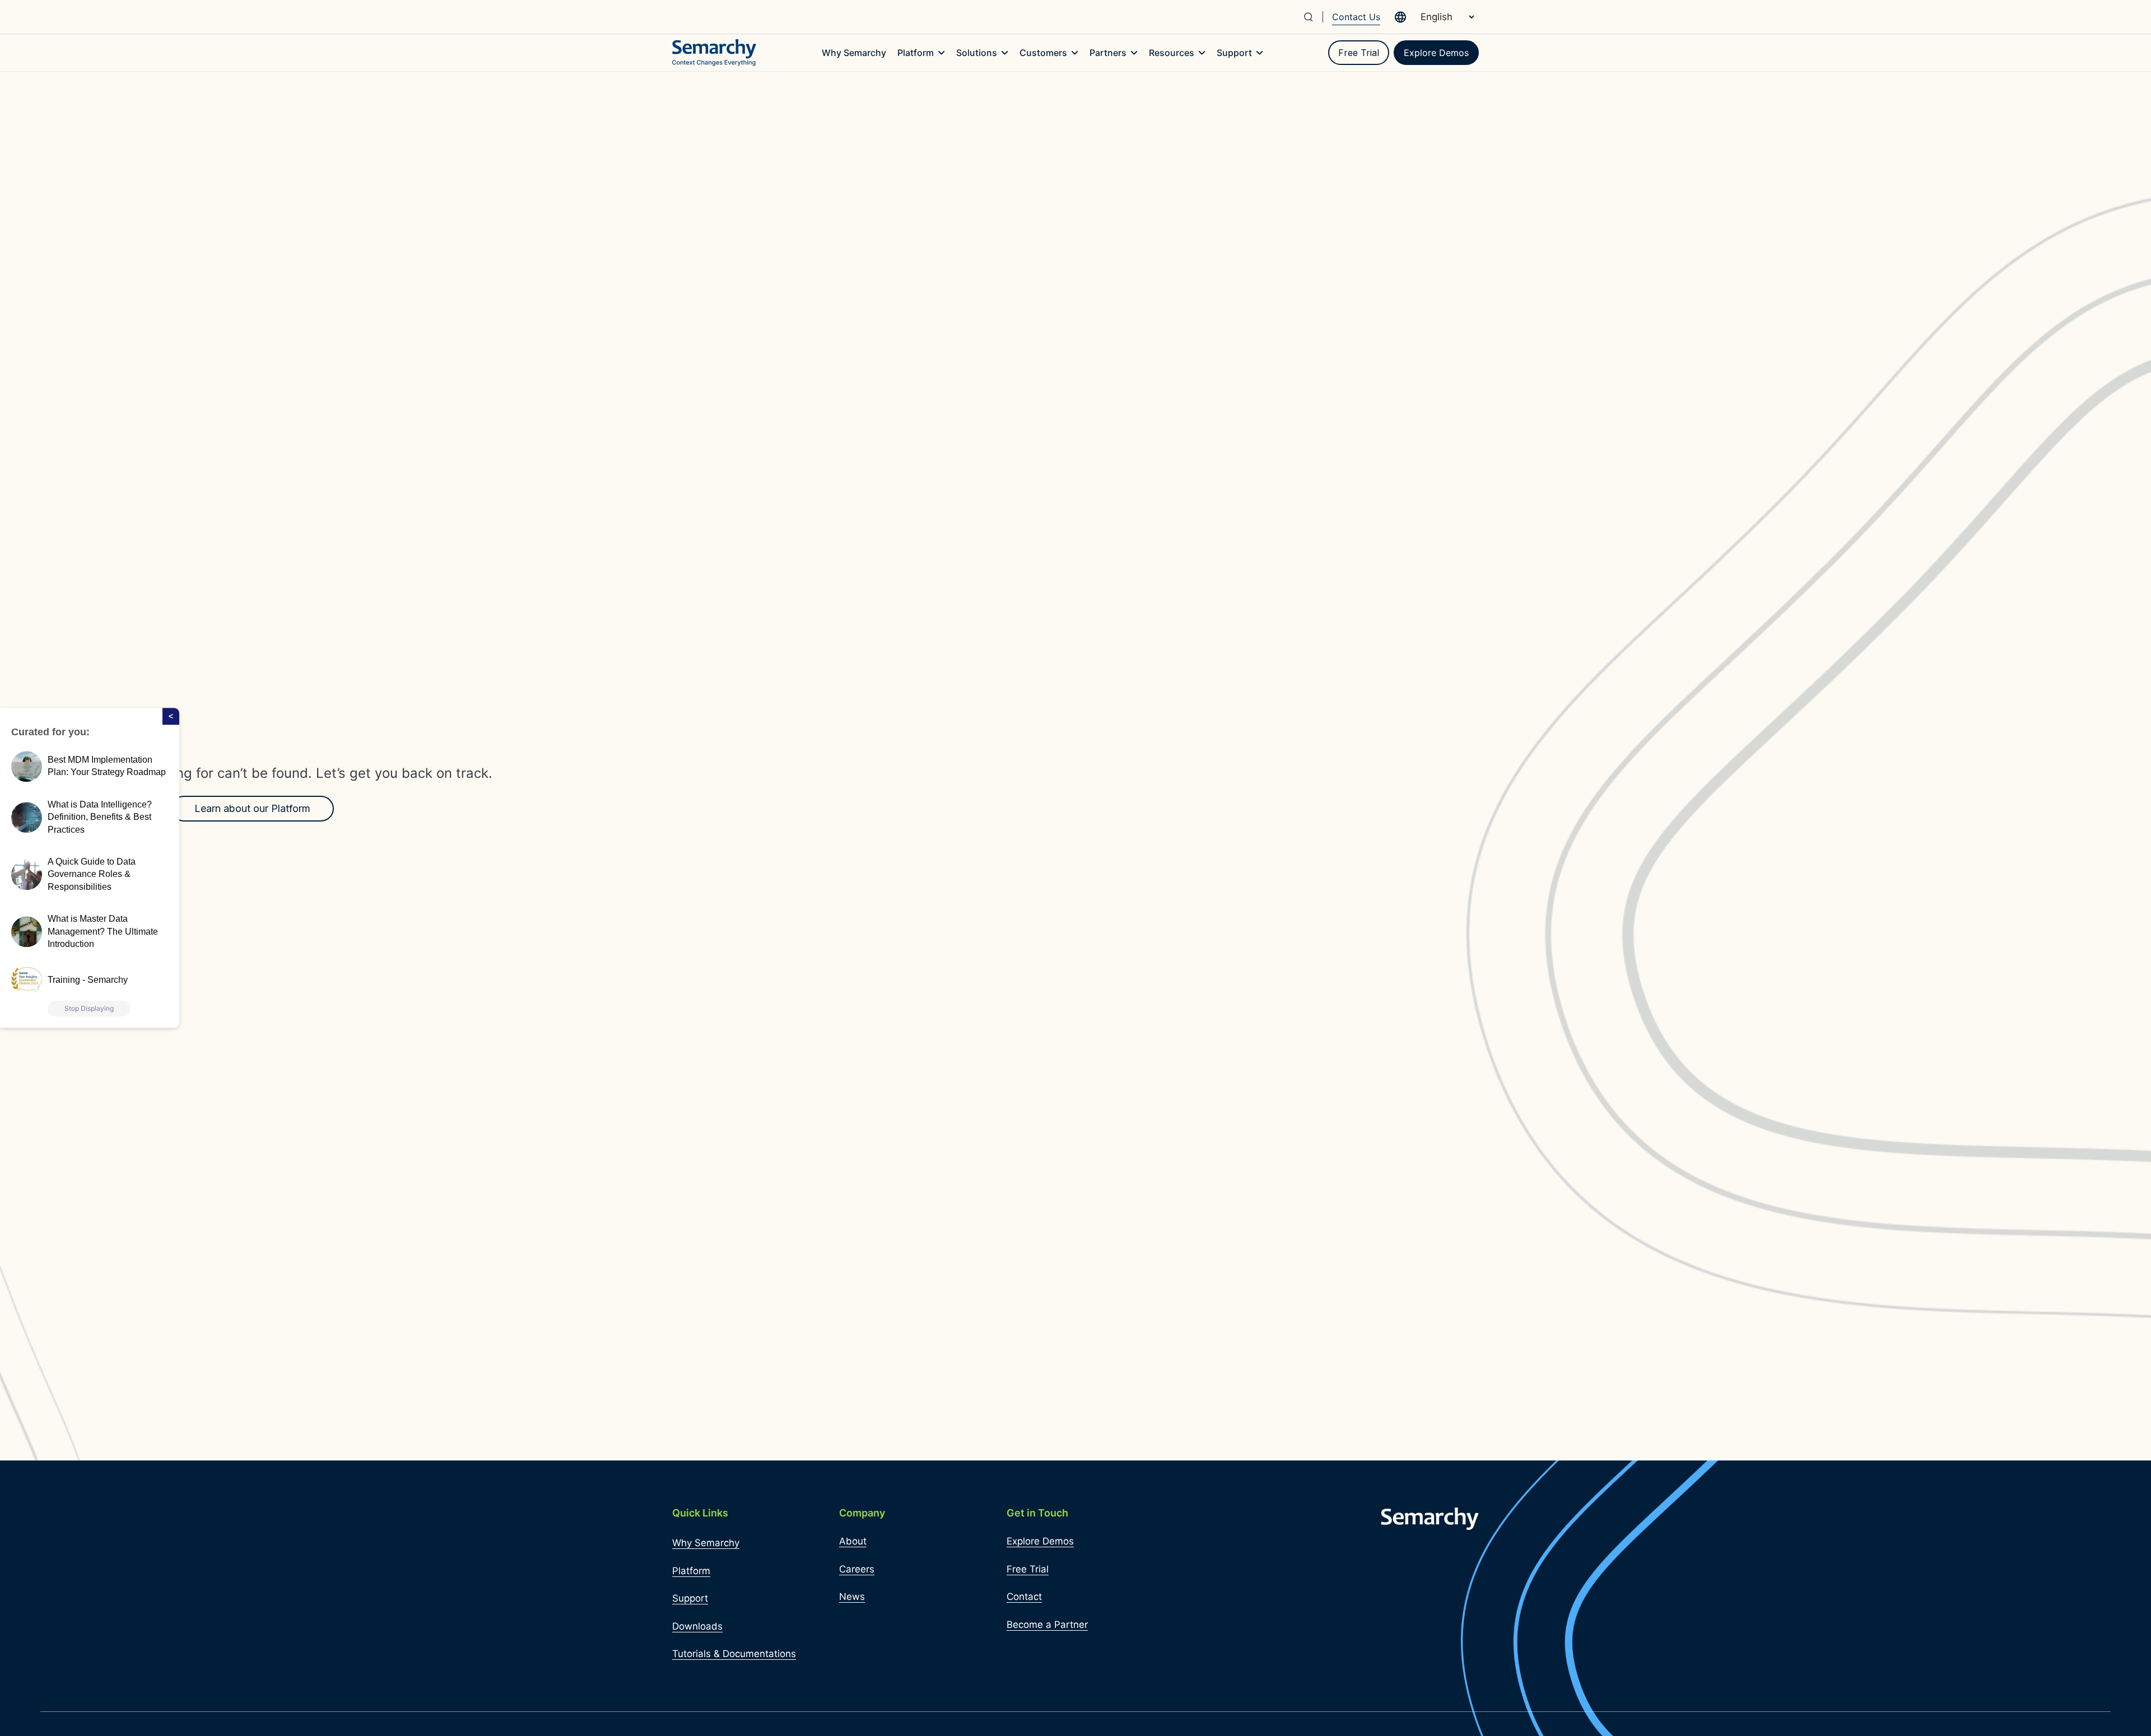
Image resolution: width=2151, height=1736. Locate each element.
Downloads (697, 1626)
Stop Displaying (89, 1009)
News (852, 1597)
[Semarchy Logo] (714, 53)
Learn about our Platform (252, 808)
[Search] (1313, 17)
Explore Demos (1436, 53)
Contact (1024, 1597)
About (853, 1541)
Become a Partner (1047, 1625)
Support (690, 1598)
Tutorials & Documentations (734, 1654)
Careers (857, 1569)
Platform (691, 1571)
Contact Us (1356, 17)
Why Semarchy (706, 1543)
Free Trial (1359, 53)
